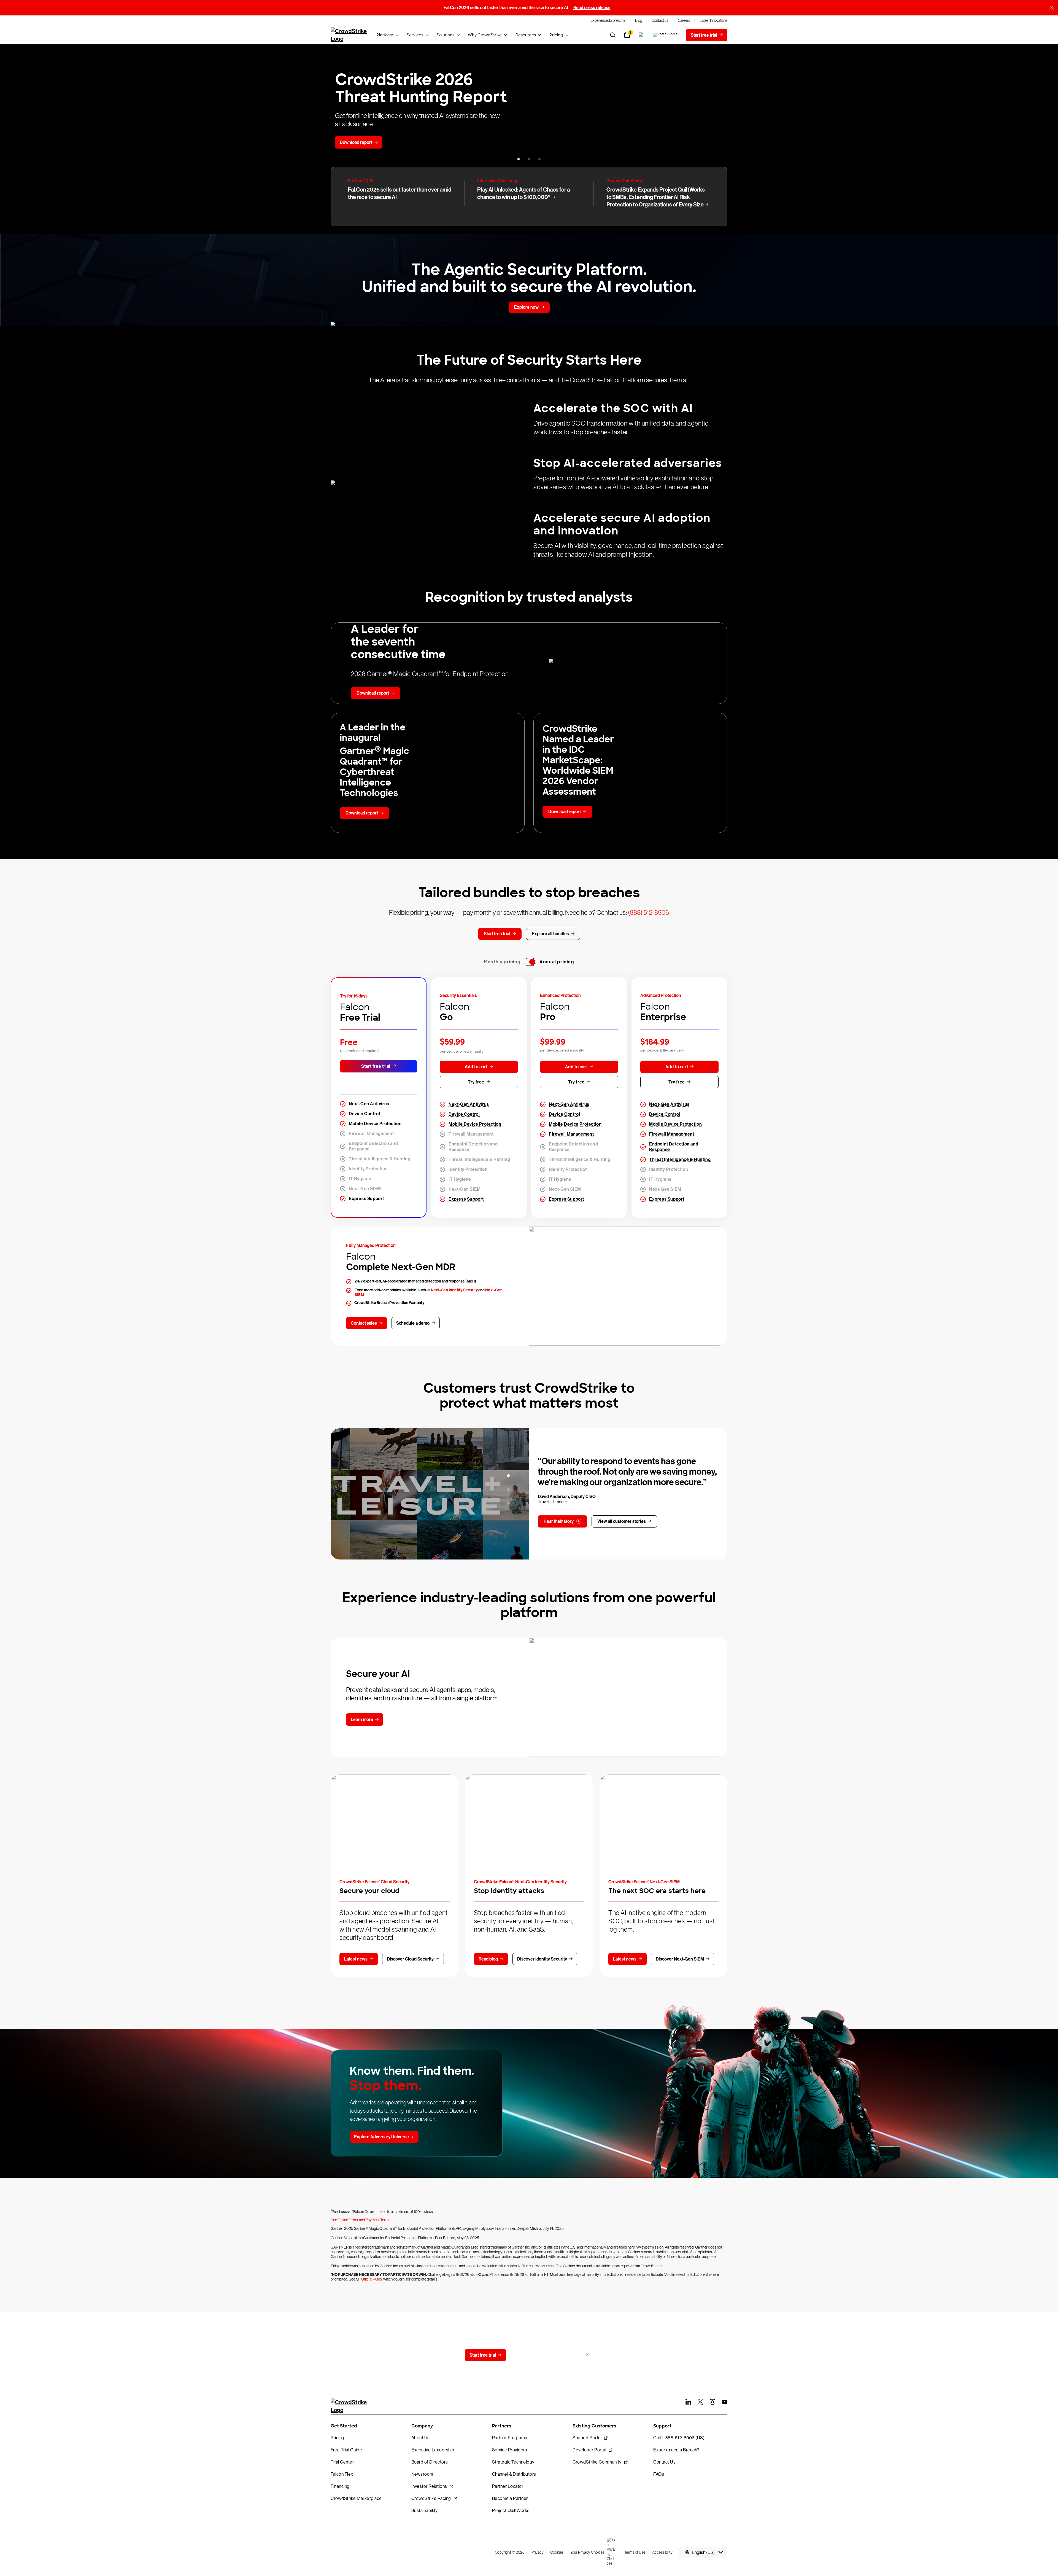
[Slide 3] (539, 159)
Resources (526, 35)
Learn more (362, 1719)
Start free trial (376, 1066)
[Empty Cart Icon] (665, 35)
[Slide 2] (529, 159)
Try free (476, 1082)
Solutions (446, 35)
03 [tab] (508, 1503)
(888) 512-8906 (648, 912)
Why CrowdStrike (485, 35)
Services (415, 35)
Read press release (592, 8)
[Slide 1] (519, 159)
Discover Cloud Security (410, 1959)
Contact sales (364, 1323)
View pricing (571, 2355)
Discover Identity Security (542, 1959)
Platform (385, 35)
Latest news (356, 1959)
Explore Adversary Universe (381, 2137)
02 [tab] (508, 1489)
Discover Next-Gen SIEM (680, 1959)
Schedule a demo (413, 1323)
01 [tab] (508, 1476)
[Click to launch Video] (430, 1494)
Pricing (556, 35)
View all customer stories (622, 1521)
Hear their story (559, 1521)
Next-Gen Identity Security (454, 1290)
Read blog (488, 1959)
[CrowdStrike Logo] (349, 35)
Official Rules (371, 2279)
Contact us (528, 2355)
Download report (356, 142)
